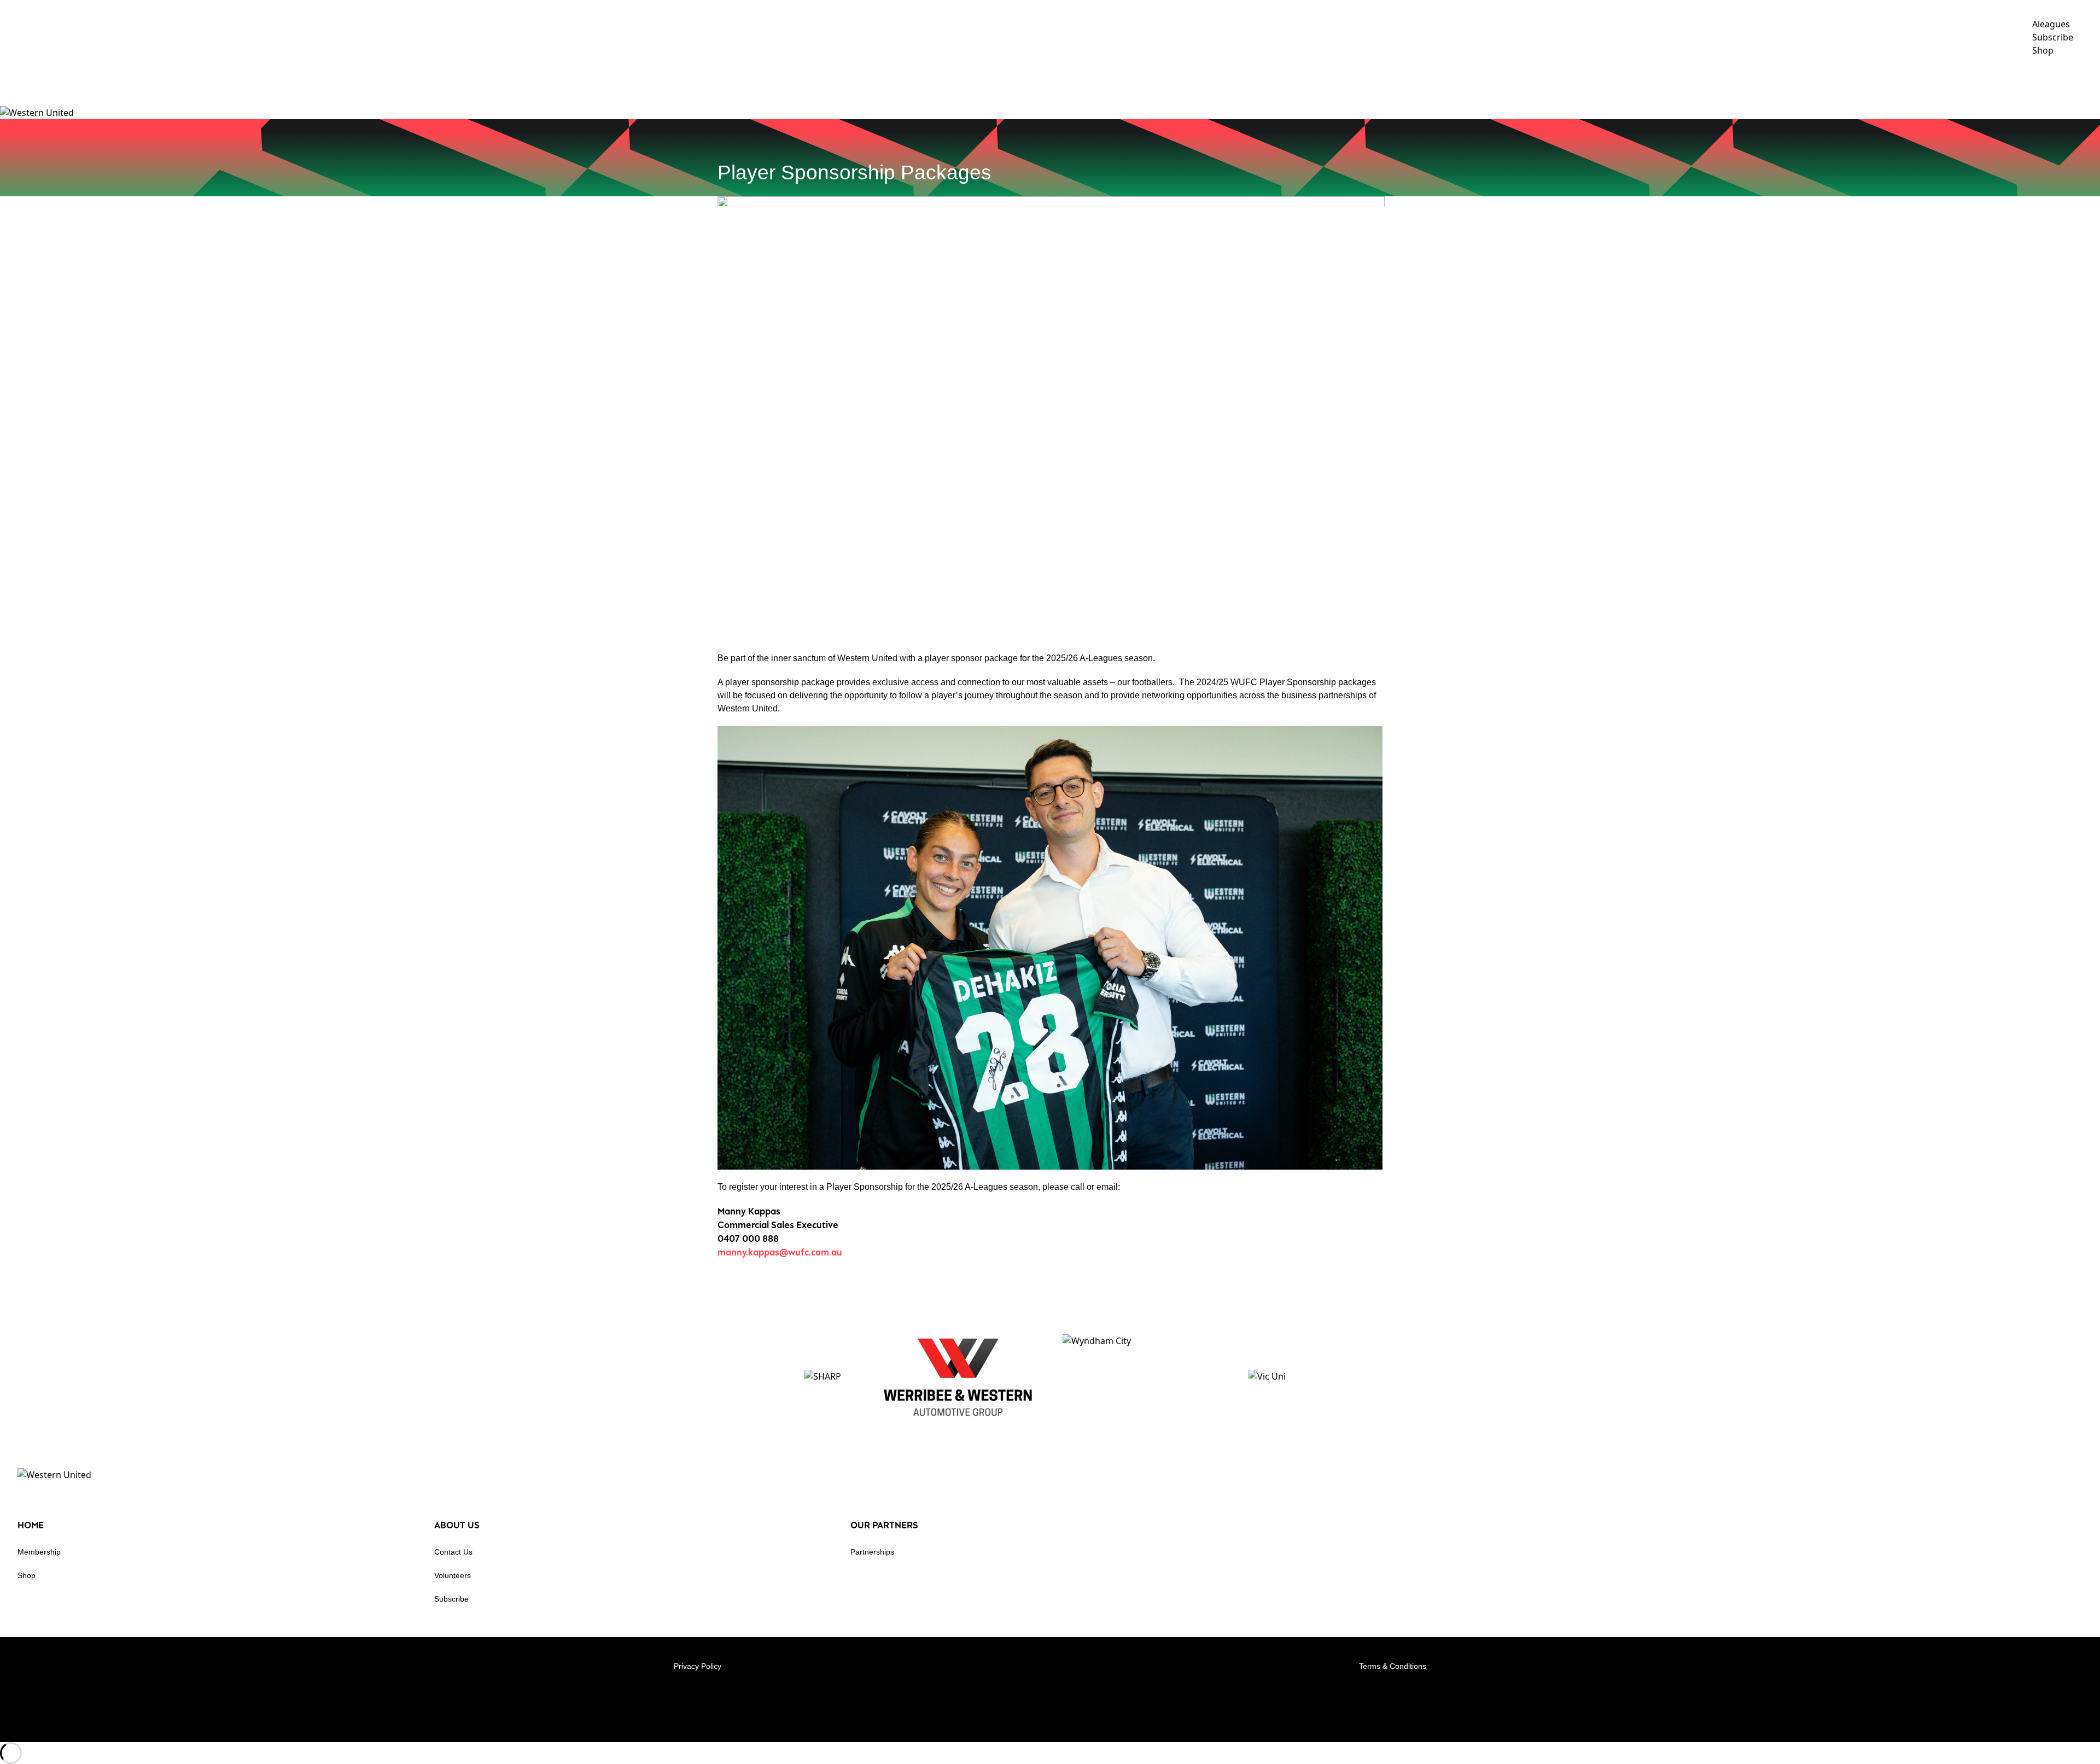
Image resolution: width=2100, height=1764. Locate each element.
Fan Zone (1975, 81)
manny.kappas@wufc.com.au (780, 1252)
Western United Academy (1798, 81)
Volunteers (453, 1575)
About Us (1696, 81)
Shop (27, 1575)
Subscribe (451, 1599)
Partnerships (872, 1552)
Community (1904, 81)
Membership (39, 1552)
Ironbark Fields (2057, 81)
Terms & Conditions (1393, 1666)
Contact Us (453, 1552)
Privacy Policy (698, 1666)
